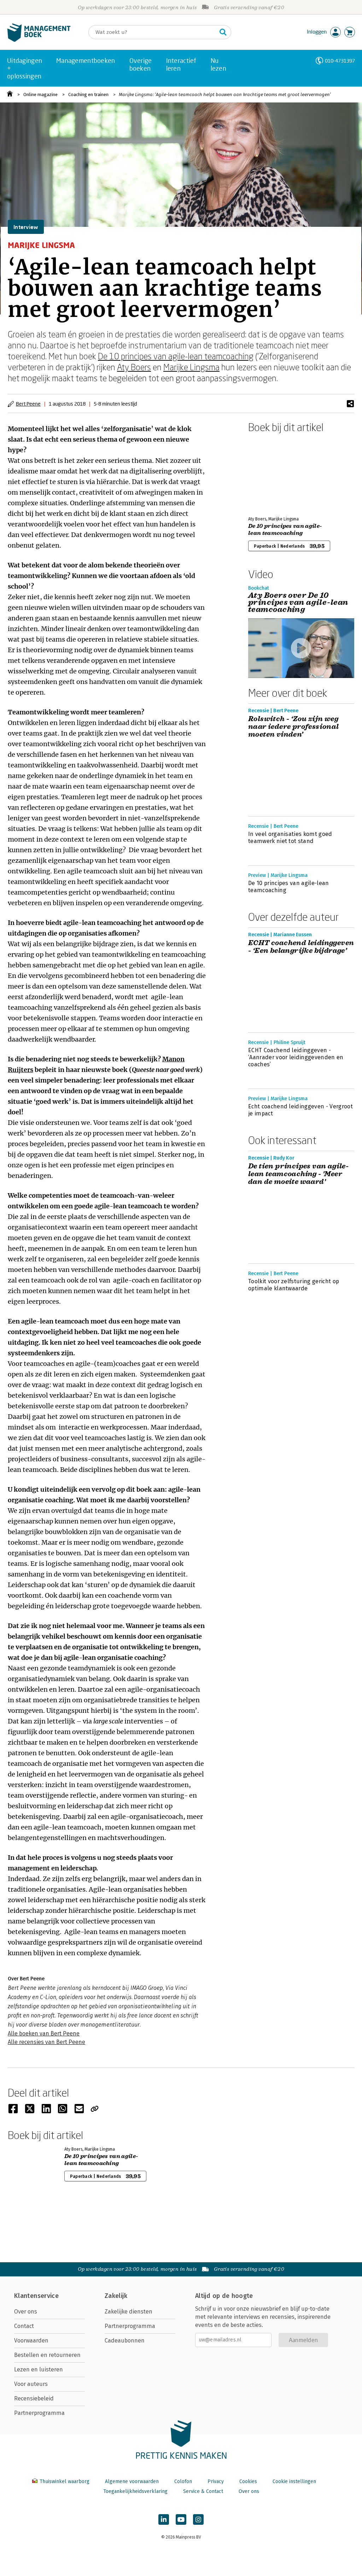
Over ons (26, 2312)
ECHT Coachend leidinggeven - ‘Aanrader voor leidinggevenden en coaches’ (296, 1057)
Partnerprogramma (39, 2413)
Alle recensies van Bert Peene (46, 2042)
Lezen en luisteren (39, 2369)
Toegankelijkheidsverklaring (135, 2491)
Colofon (183, 2481)
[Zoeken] (223, 32)
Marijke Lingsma (191, 367)
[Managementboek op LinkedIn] (164, 2519)
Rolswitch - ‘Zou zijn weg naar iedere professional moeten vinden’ (294, 727)
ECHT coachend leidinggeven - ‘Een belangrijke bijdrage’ (301, 947)
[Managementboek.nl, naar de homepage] (39, 40)
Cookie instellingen (294, 2481)
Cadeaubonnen (125, 2341)
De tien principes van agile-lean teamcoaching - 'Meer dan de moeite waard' (298, 1174)
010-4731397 (340, 61)
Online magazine (40, 95)
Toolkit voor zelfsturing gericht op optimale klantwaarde (294, 1285)
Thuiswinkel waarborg (65, 2481)
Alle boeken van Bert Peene (44, 2033)
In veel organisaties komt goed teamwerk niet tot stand (290, 838)
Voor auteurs (31, 2384)
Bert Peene (28, 404)
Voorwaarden (31, 2341)
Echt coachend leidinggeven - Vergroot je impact (300, 1110)
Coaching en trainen (88, 95)
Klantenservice (36, 2296)
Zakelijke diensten (129, 2312)
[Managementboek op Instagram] (198, 2519)
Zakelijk (116, 2296)
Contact (24, 2326)
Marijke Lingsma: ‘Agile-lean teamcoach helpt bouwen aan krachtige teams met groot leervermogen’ (225, 95)
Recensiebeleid (34, 2398)
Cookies (248, 2481)
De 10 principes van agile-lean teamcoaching (176, 356)
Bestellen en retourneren (47, 2355)
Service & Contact (203, 2491)
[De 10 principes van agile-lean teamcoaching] (273, 473)
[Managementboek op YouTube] (181, 2519)
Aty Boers (134, 367)
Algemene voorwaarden (132, 2481)
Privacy (216, 2481)
